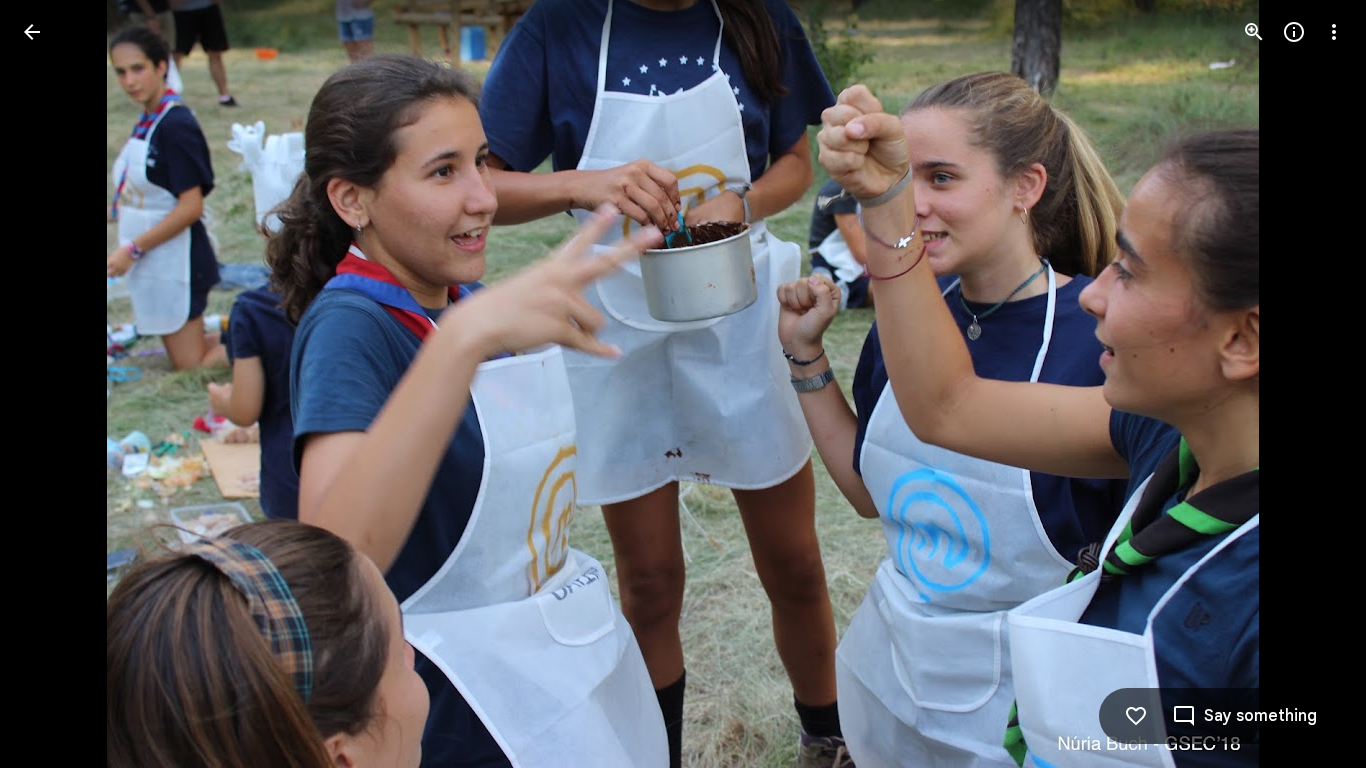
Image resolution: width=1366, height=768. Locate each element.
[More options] (1334, 32)
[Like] (1136, 716)
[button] (56, 384)
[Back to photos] (32, 32)
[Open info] (1294, 32)
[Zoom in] (1254, 32)
